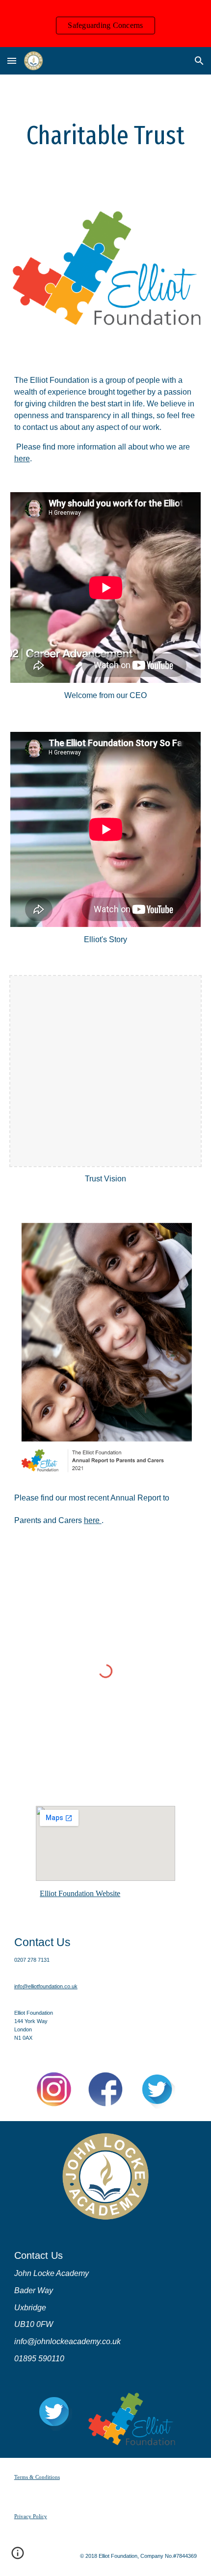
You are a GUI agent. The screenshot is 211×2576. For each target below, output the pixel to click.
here (22, 459)
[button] (12, 61)
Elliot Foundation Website (80, 1893)
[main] (106, 136)
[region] (105, 24)
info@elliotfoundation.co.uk (46, 1986)
